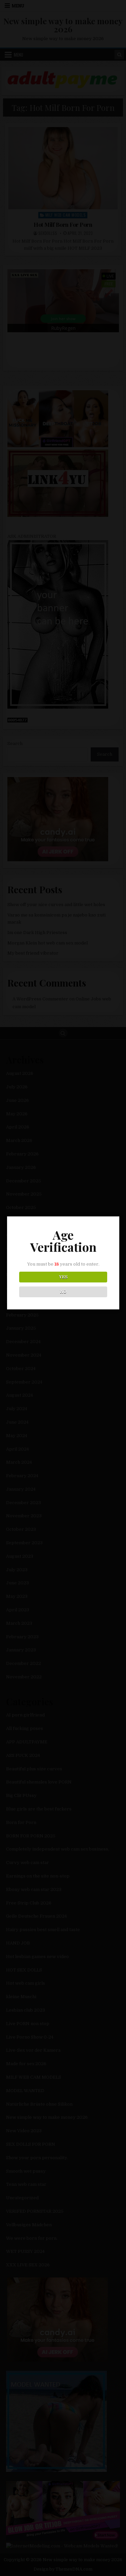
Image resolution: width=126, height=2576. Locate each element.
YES (63, 1277)
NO (63, 1292)
